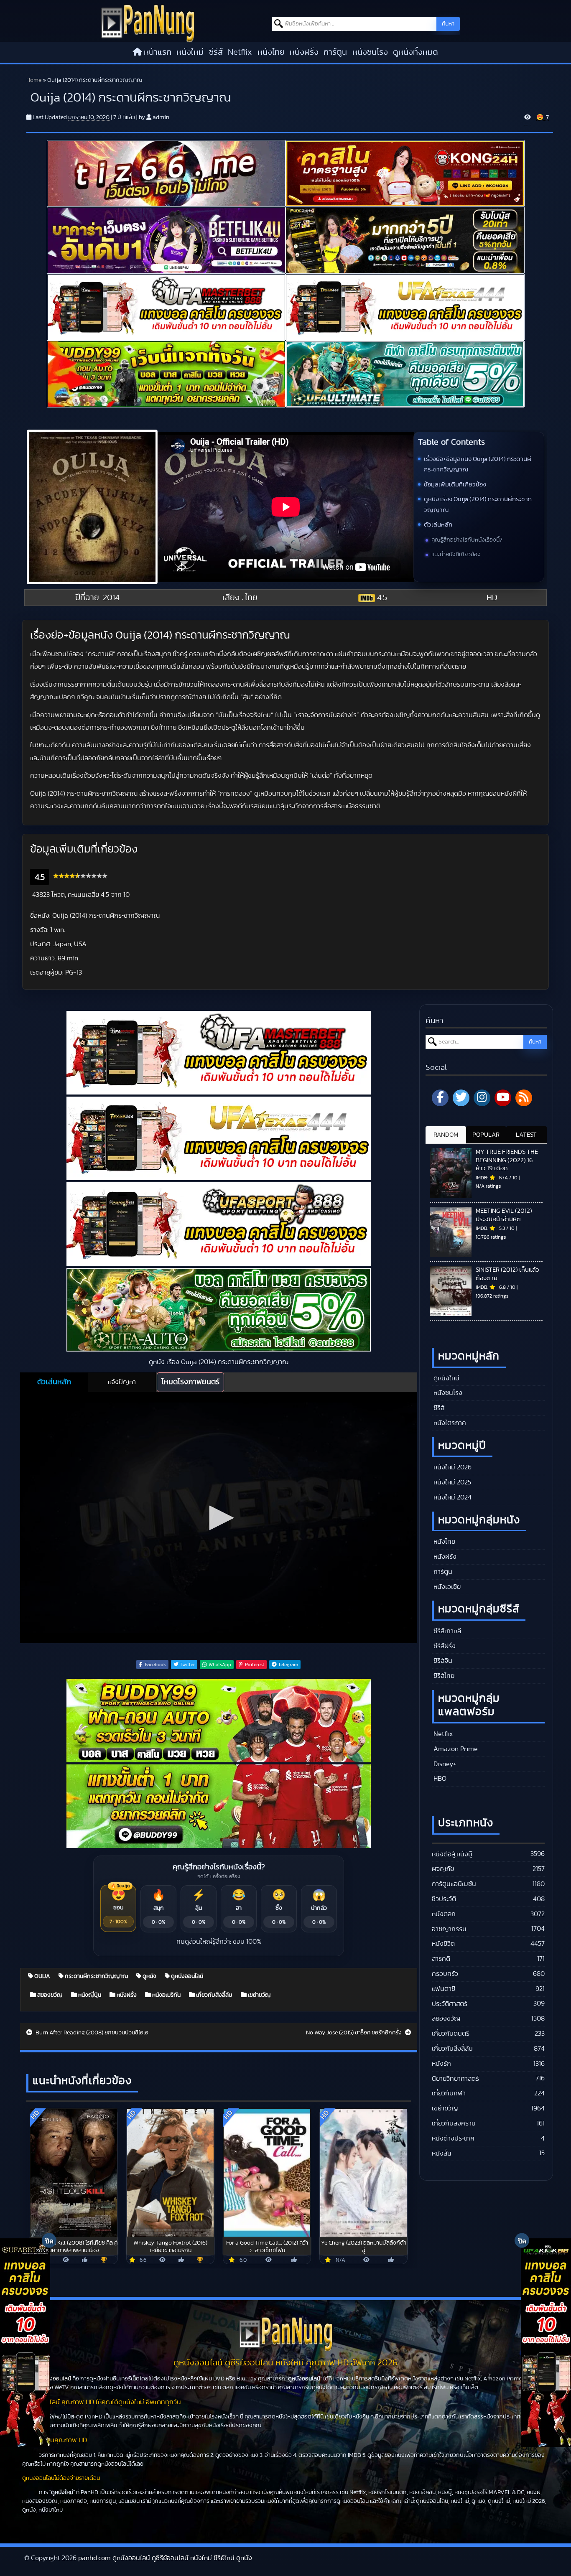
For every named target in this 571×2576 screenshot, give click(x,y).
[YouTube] (503, 1098)
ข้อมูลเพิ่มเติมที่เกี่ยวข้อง (455, 485)
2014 (111, 598)
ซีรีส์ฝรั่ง (444, 1646)
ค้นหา (448, 24)
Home (34, 80)
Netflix (240, 52)
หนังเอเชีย (446, 1587)
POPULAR (486, 1135)
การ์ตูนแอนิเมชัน (454, 1884)
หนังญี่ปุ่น (89, 1995)
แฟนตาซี (444, 1989)
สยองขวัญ (49, 1995)
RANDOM (446, 1135)
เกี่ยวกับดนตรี (451, 2034)
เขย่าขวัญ (259, 1995)
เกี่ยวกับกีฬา (449, 2093)
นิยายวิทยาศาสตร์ (455, 2079)
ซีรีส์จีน (442, 1661)
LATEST (526, 1135)
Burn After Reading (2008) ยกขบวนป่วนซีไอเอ (91, 2033)
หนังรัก (441, 2064)
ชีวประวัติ (444, 1899)
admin (161, 117)
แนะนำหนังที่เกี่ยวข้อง (456, 555)
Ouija (42, 1976)
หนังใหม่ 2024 (452, 1497)
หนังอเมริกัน (166, 1995)
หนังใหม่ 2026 (452, 1467)
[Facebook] (440, 1098)
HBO (439, 1779)
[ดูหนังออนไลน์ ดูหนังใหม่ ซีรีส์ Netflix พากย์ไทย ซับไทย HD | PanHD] (148, 23)
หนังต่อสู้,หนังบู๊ (452, 1854)
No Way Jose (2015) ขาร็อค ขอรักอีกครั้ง (354, 2033)
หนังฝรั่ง (304, 52)
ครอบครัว (445, 1974)
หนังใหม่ (190, 52)
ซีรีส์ (216, 52)
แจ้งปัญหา (122, 1382)
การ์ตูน (335, 52)
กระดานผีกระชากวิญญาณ (96, 1976)
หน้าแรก (158, 52)
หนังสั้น (442, 2153)
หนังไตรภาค (449, 1423)
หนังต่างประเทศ (453, 2138)
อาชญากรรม (449, 1929)
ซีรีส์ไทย (443, 1676)
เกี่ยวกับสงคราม (454, 2123)
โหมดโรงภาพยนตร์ (190, 1382)
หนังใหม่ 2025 (451, 1482)
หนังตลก (444, 1914)
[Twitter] (461, 1098)
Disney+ (444, 1764)
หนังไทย (271, 52)
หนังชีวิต (443, 1944)
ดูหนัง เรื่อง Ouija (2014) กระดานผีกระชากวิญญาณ (478, 505)
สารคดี (441, 1959)
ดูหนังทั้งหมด (416, 52)
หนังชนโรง (370, 52)
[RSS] (524, 1098)
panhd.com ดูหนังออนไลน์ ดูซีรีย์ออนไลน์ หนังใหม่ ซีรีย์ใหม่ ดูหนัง (165, 2558)
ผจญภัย (443, 1869)
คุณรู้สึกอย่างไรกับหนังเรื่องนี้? (467, 540)
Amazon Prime (455, 1749)
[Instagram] (482, 1098)
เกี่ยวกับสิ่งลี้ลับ (214, 1995)
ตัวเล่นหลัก (438, 525)
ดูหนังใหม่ (446, 1378)
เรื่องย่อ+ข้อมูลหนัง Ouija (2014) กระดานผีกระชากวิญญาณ (478, 465)
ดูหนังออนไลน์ (186, 1976)
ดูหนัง (149, 1976)
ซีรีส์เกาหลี (446, 1631)
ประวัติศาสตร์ (450, 2004)
